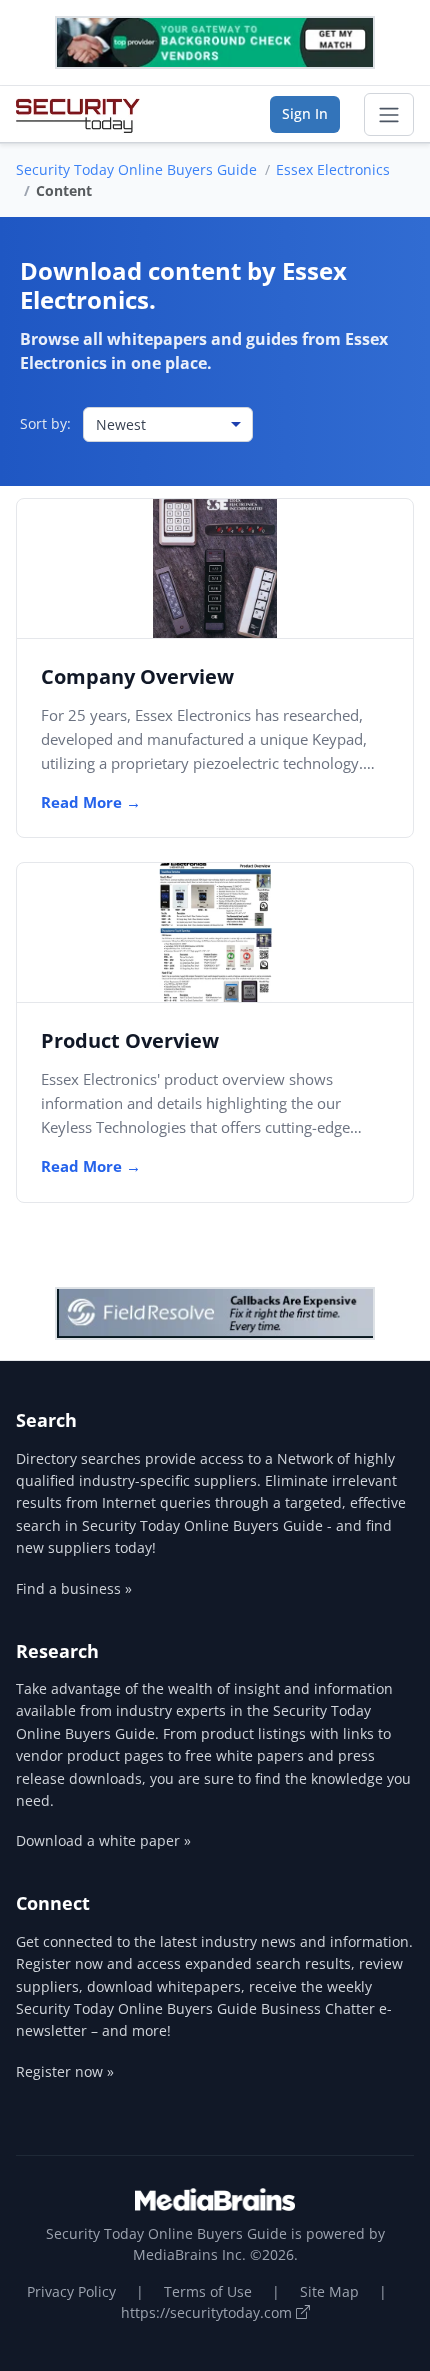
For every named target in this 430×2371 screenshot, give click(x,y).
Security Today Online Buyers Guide (136, 169)
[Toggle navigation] (389, 115)
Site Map (329, 2291)
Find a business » (74, 1588)
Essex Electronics (333, 169)
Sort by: (45, 423)
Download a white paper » (103, 1840)
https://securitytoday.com (208, 2312)
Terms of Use (208, 2291)
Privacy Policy (71, 2291)
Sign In (305, 113)
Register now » (65, 2071)
